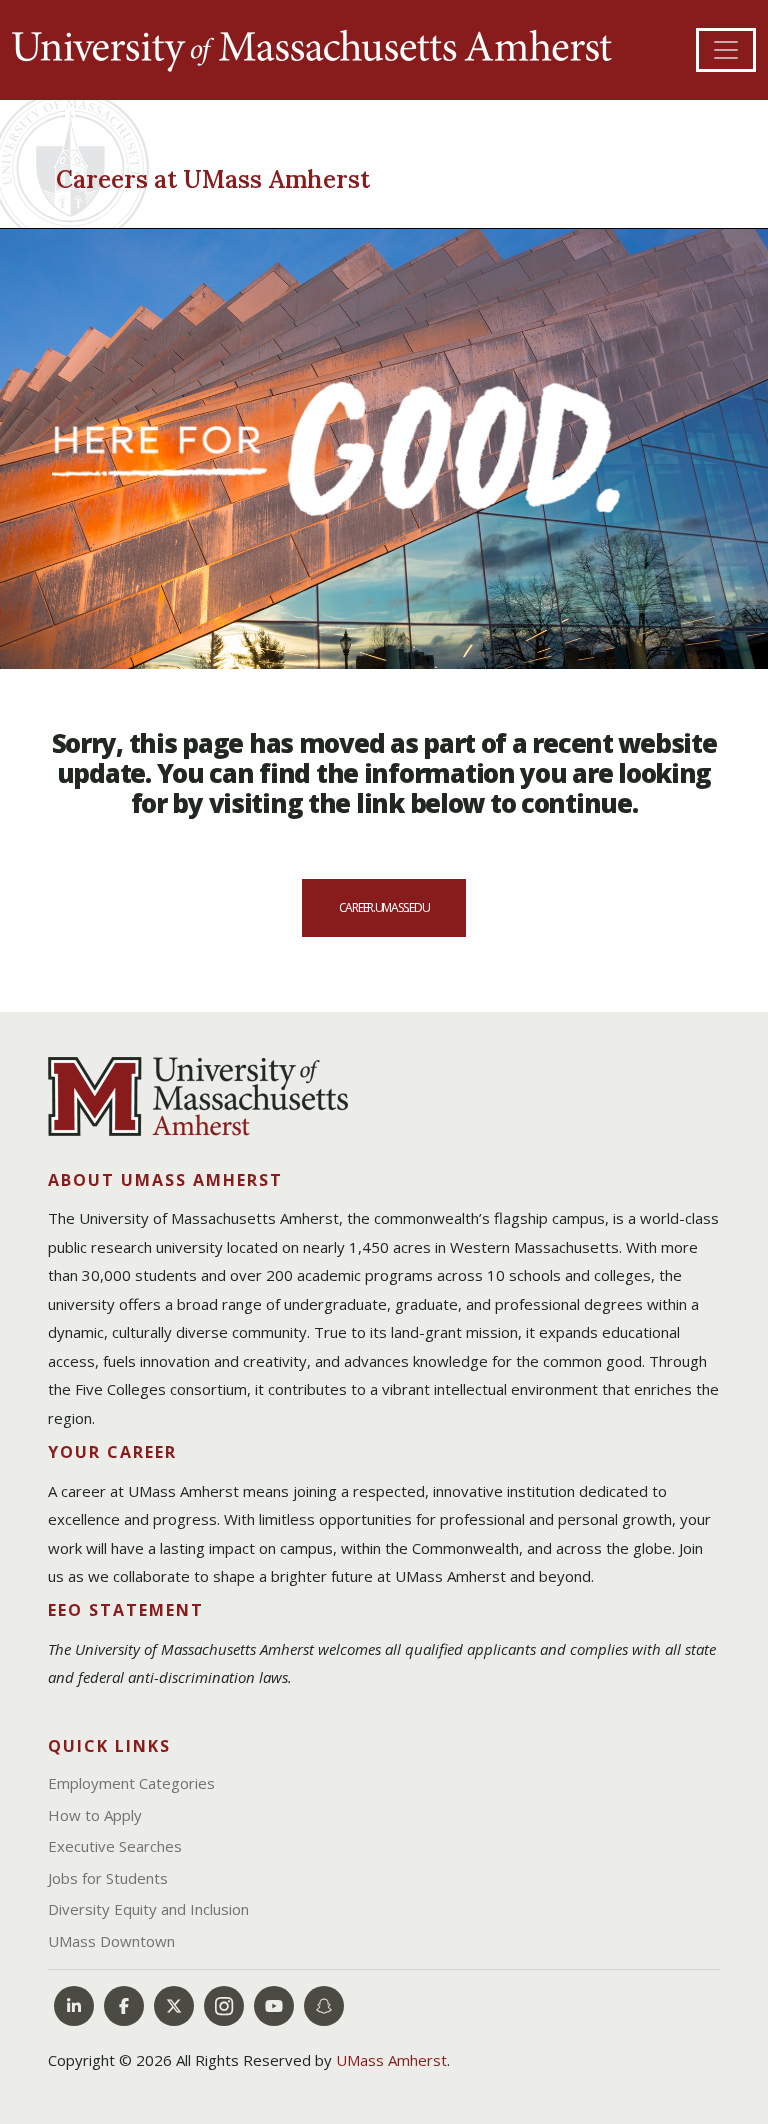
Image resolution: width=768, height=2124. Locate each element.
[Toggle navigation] (726, 50)
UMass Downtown (111, 1941)
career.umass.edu (384, 907)
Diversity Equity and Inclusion (148, 1909)
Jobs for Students (108, 1878)
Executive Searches (115, 1846)
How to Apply (95, 1815)
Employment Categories (131, 1783)
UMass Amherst (391, 2060)
